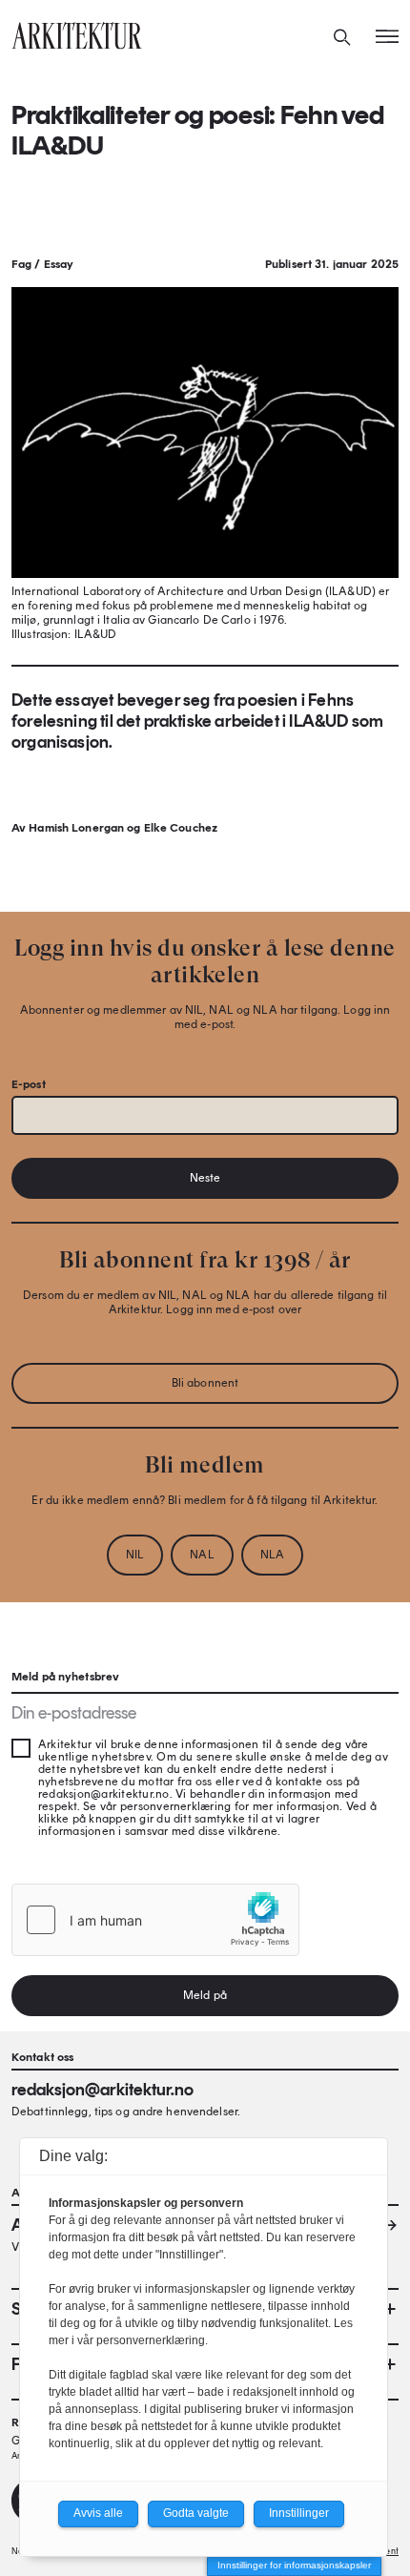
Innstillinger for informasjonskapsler (294, 2565)
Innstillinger (299, 2513)
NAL (202, 1555)
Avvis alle (98, 2513)
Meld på (205, 1995)
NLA (272, 1555)
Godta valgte (196, 2513)
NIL (135, 1555)
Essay (59, 264)
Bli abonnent (205, 1383)
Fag (21, 264)
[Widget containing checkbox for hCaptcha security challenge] (155, 1920)
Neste (205, 1178)
